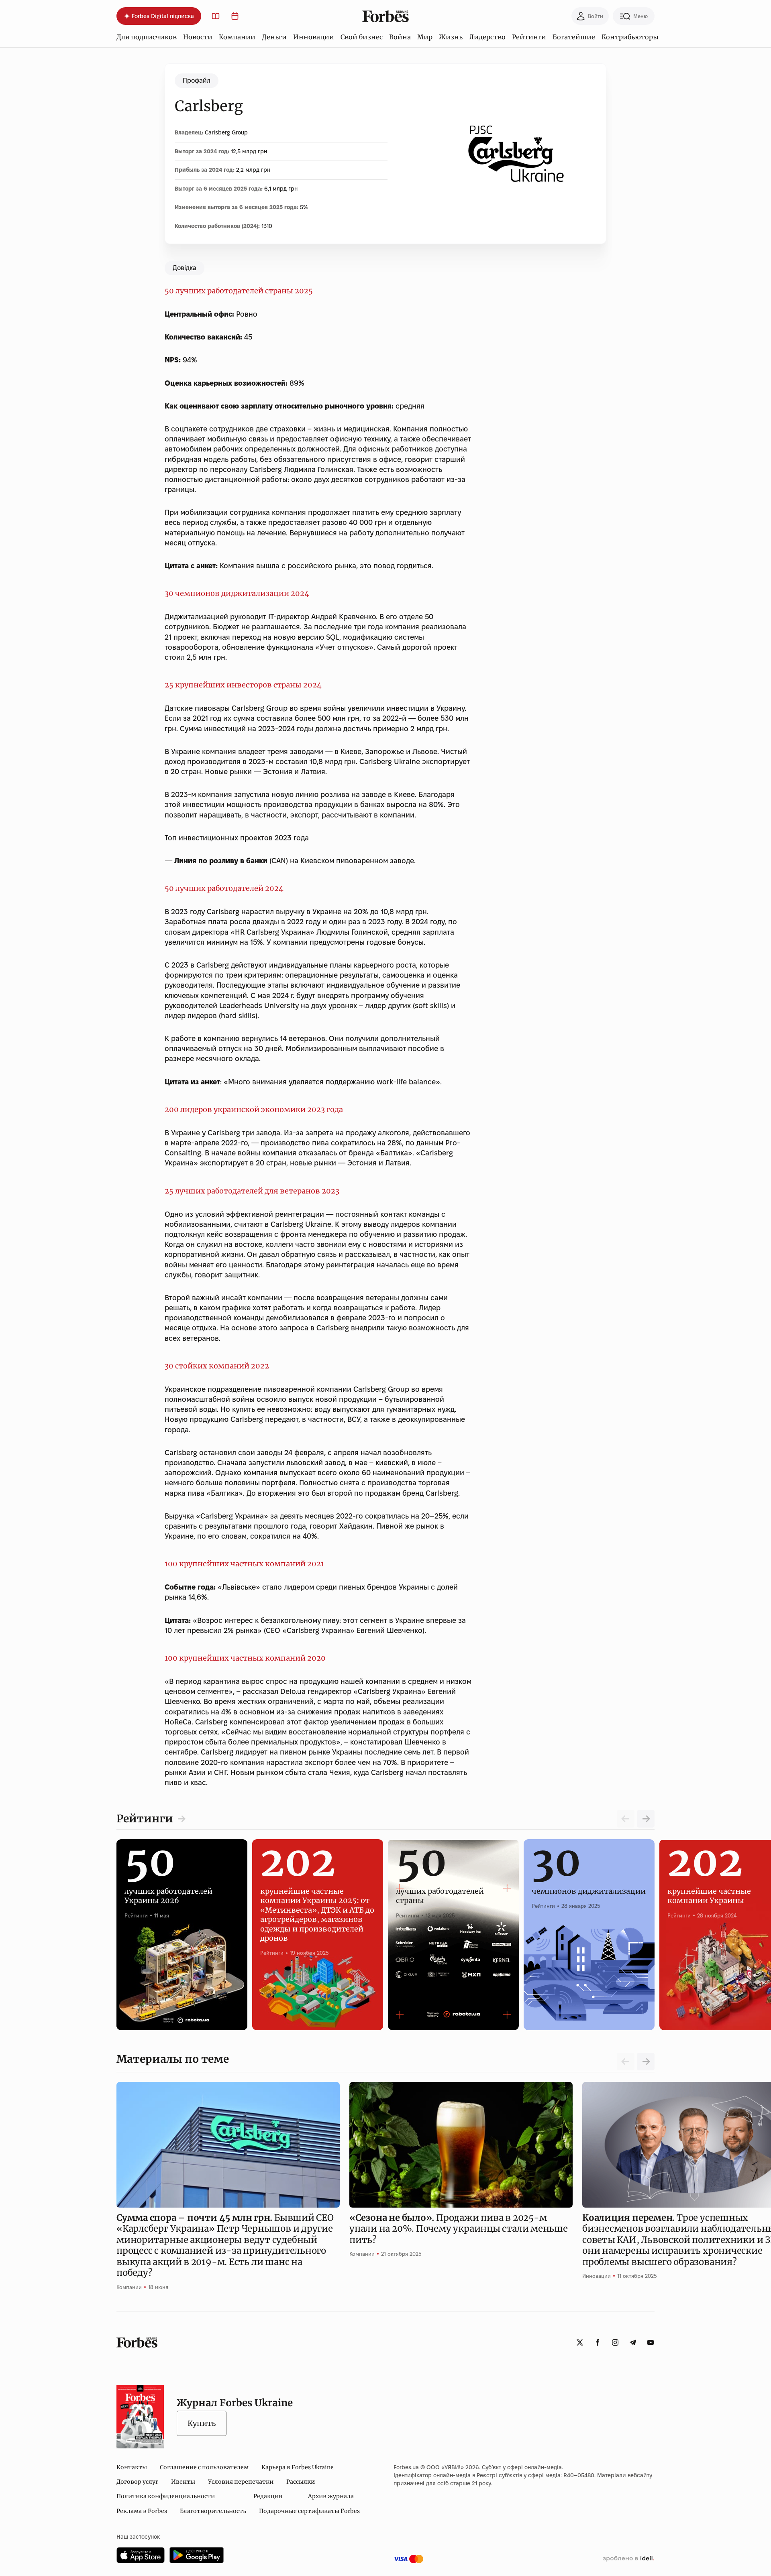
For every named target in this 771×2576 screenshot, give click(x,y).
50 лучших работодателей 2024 (224, 888)
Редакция (268, 2496)
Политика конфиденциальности (166, 2496)
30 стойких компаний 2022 (217, 1366)
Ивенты (183, 2482)
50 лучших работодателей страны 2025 (239, 291)
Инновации (314, 37)
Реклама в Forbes (142, 2511)
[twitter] (580, 2342)
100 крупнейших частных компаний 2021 (244, 1564)
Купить (202, 2423)
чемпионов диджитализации (589, 1882)
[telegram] (633, 2342)
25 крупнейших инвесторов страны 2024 (243, 685)
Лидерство (487, 37)
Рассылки (301, 2482)
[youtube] (651, 2342)
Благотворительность (213, 2511)
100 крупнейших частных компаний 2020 (245, 1658)
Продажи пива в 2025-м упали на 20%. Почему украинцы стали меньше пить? (459, 2229)
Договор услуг (137, 2482)
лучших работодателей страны (440, 1887)
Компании (237, 37)
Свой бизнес (362, 37)
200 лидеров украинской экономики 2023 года (254, 1109)
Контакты (132, 2467)
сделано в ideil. (628, 2559)
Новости (198, 37)
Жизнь (451, 37)
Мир (425, 37)
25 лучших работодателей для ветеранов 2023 (252, 1191)
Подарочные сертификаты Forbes (309, 2511)
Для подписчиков (147, 37)
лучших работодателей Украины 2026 (168, 1887)
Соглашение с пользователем (204, 2467)
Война (400, 37)
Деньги (274, 37)
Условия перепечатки (241, 2482)
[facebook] (598, 2342)
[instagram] (615, 2342)
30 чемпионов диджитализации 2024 (237, 593)
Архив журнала (331, 2496)
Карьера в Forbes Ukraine (298, 2467)
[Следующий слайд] (646, 1819)
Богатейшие (574, 37)
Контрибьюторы (630, 37)
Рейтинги (529, 37)
